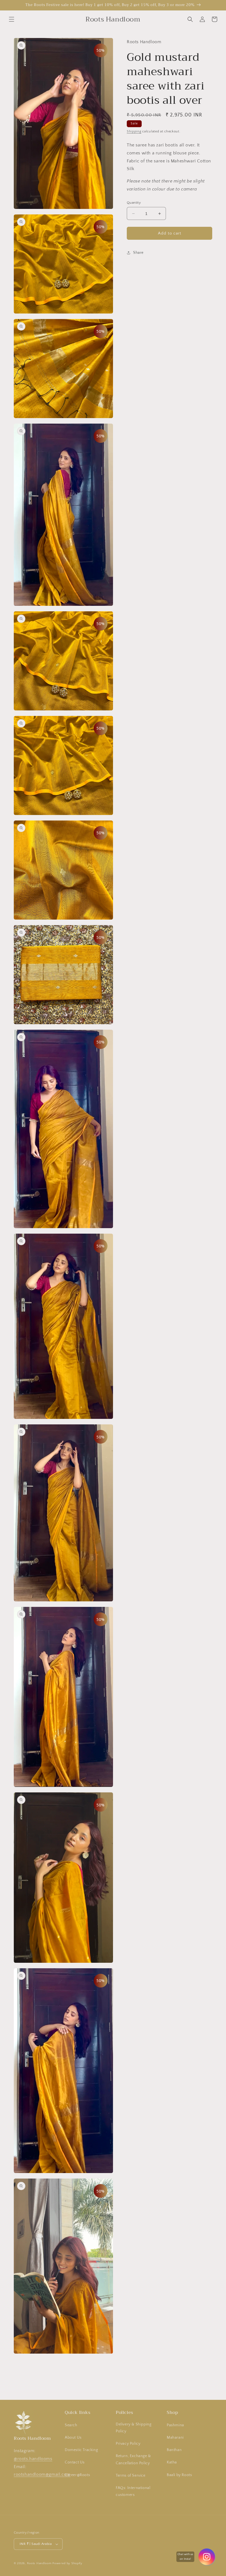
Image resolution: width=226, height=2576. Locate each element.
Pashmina (175, 2425)
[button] (12, 19)
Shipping (134, 131)
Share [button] (138, 253)
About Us (73, 2438)
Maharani (175, 2438)
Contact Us (75, 2462)
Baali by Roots (179, 2475)
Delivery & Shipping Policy (134, 2428)
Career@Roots (77, 2475)
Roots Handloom (39, 2563)
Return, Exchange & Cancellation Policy (133, 2459)
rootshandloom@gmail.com (42, 2474)
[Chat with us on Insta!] (207, 2557)
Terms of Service (131, 2476)
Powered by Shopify (67, 2563)
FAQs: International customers (133, 2491)
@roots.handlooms (33, 2459)
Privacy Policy (128, 2444)
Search (71, 2425)
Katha (172, 2462)
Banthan (174, 2450)
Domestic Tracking (81, 2450)
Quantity (134, 203)
